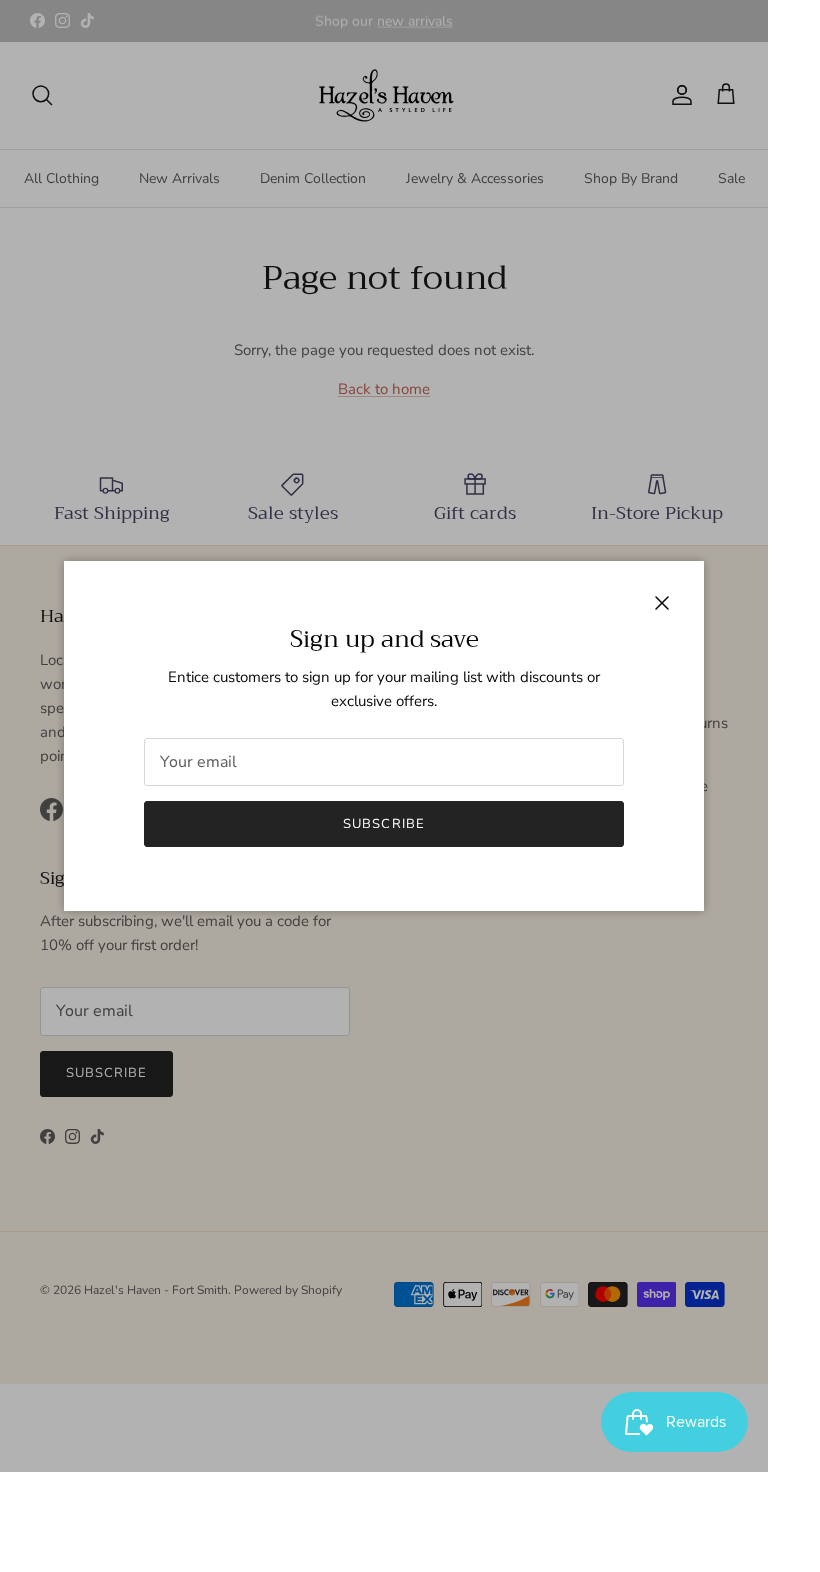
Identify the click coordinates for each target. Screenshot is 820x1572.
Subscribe (383, 824)
